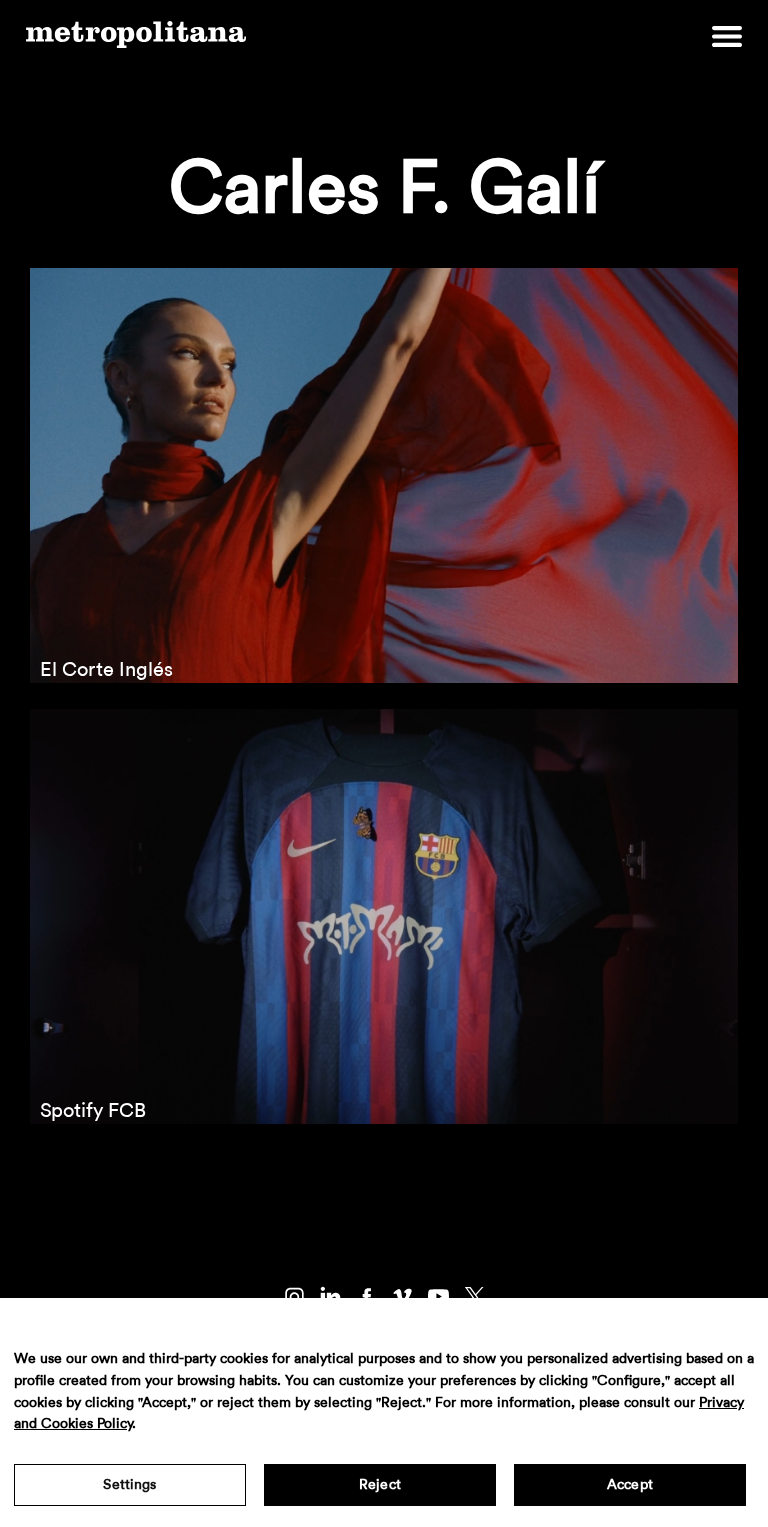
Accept (630, 1485)
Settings (129, 1485)
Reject (380, 1485)
